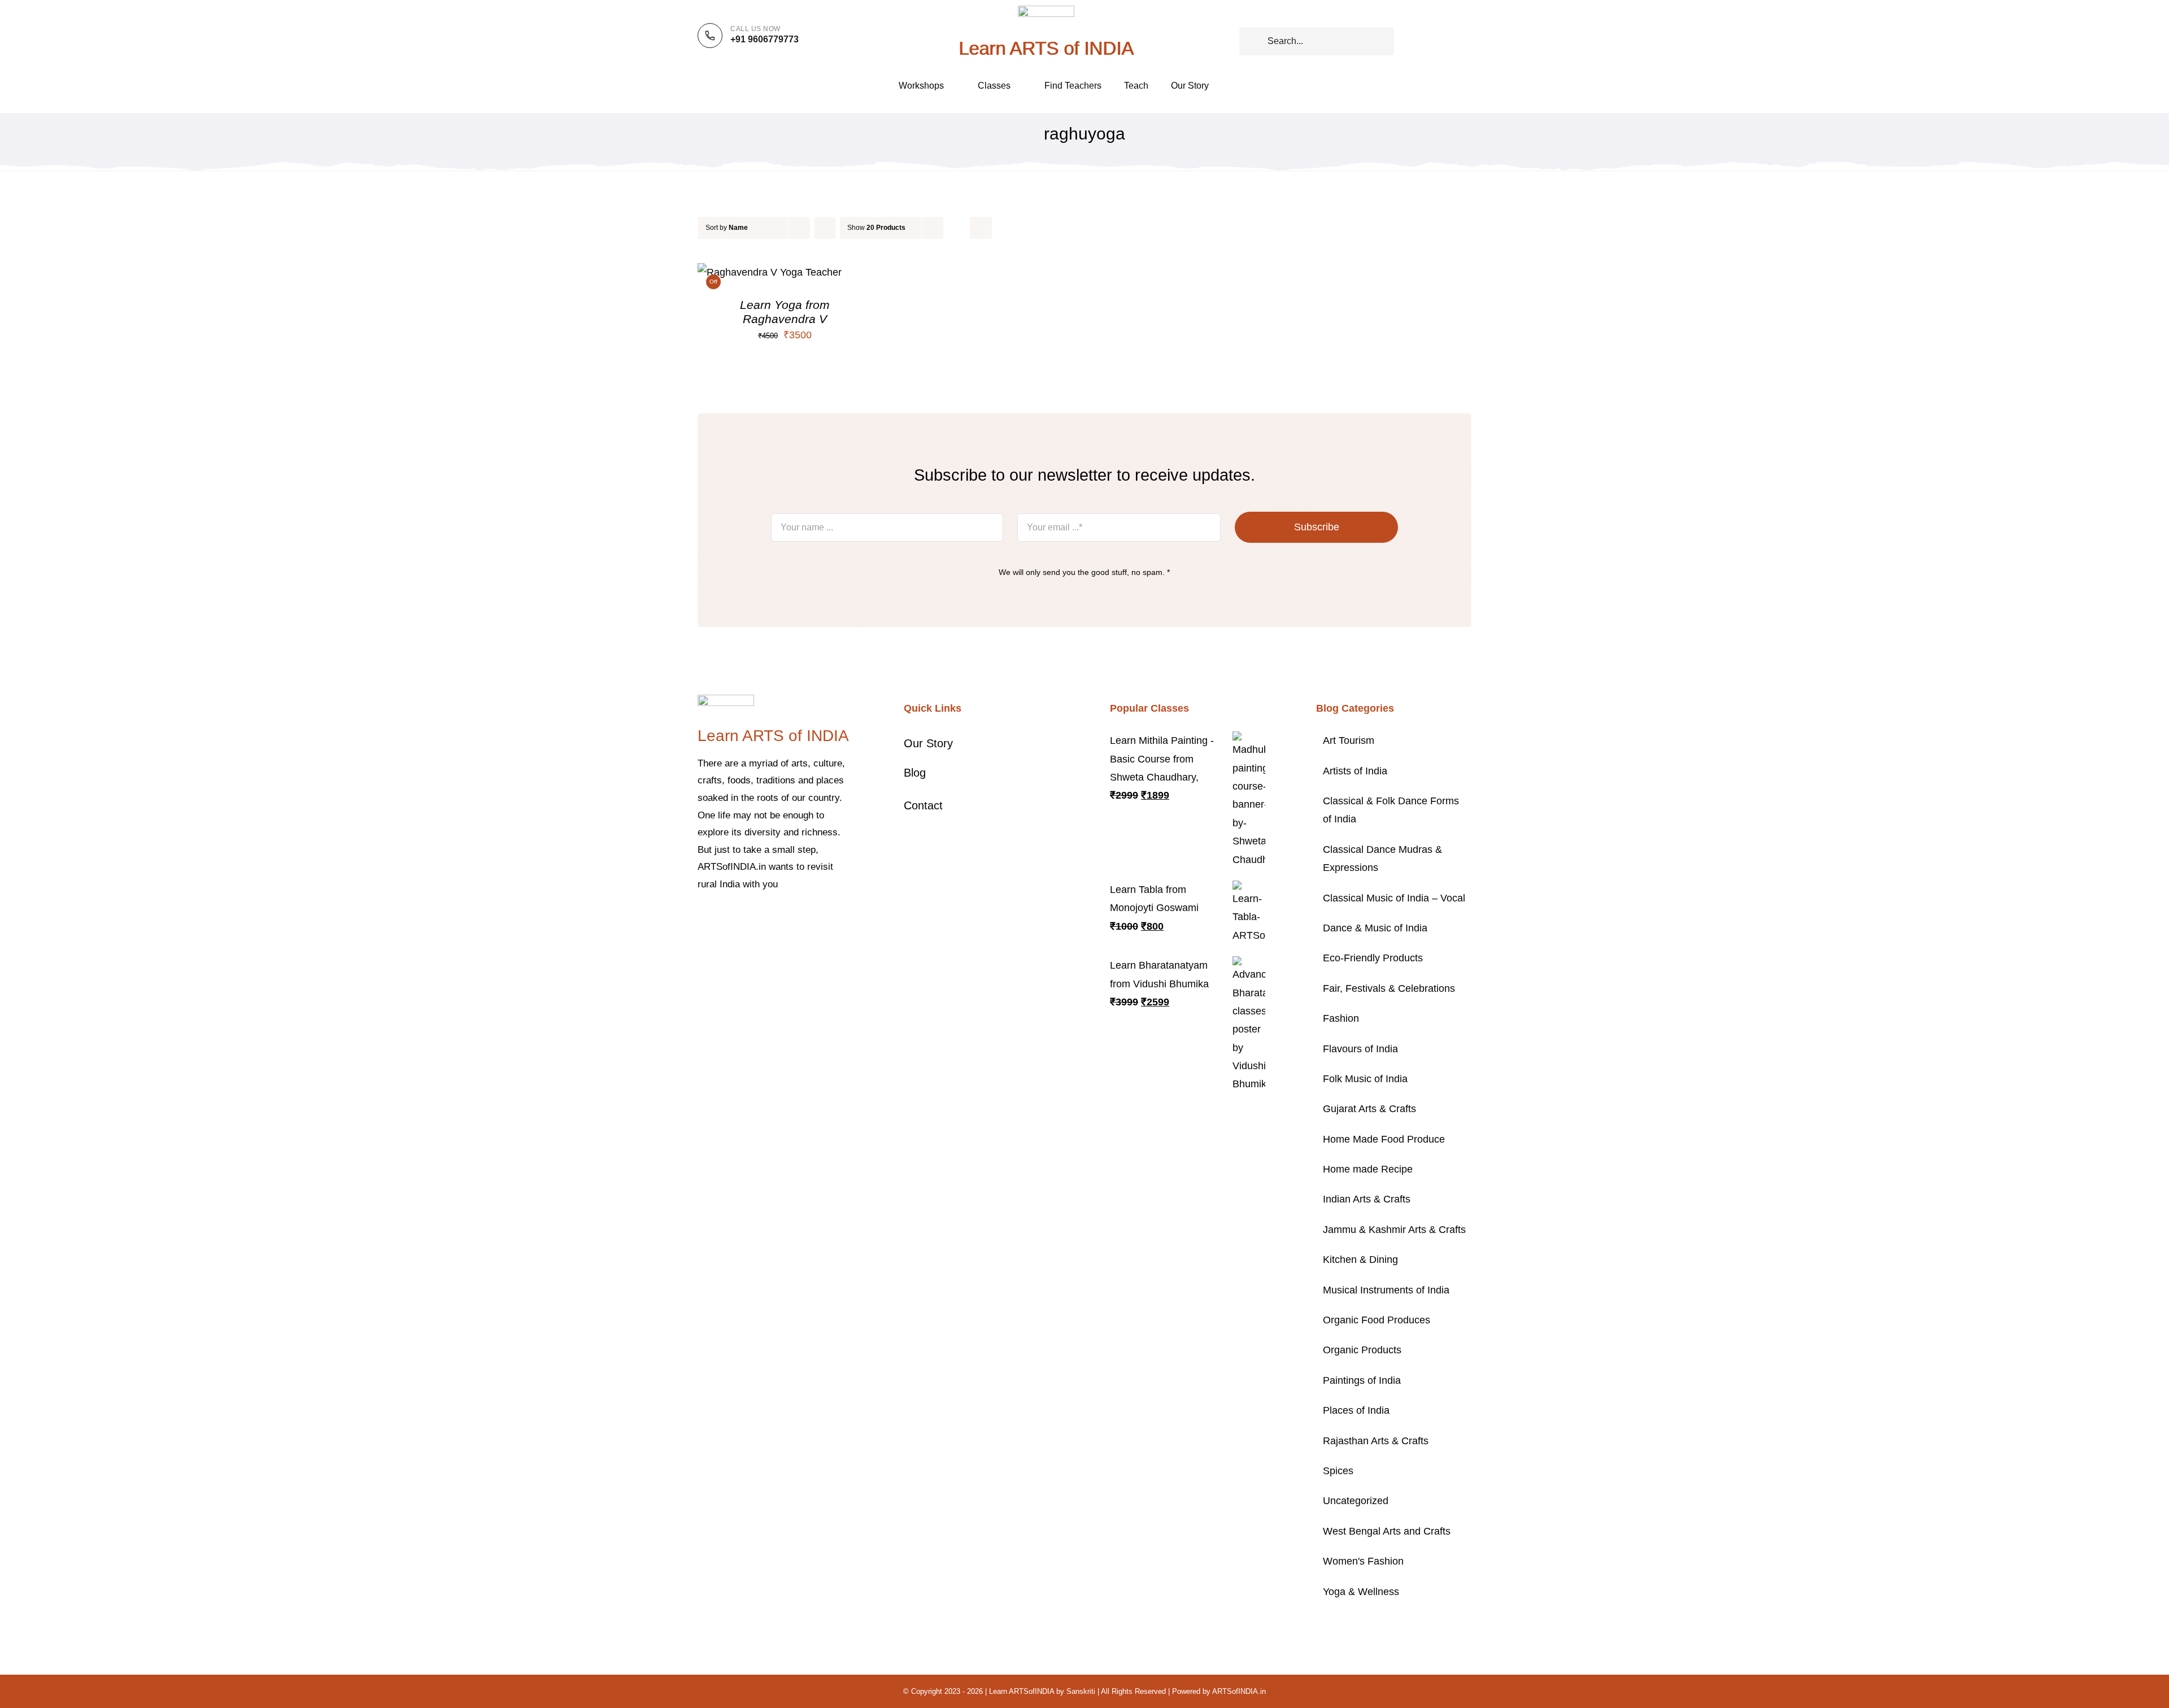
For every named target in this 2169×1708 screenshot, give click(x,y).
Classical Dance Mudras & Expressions (1382, 859)
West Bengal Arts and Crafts (1387, 1531)
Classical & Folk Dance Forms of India (1391, 810)
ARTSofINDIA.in (1239, 1691)
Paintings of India (1362, 1380)
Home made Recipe (1368, 1169)
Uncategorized (1356, 1501)
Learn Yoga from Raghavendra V (785, 311)
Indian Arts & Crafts (1367, 1199)
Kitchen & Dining (1360, 1260)
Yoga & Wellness (1361, 1592)
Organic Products (1362, 1350)
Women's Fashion (1363, 1561)
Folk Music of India (1365, 1079)
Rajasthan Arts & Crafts (1376, 1441)
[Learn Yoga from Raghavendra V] (770, 272)
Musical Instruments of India (1386, 1290)
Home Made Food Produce (1384, 1139)
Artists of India (1355, 771)
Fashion (1341, 1018)
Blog (915, 773)
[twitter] (719, 919)
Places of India (1356, 1410)
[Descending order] (825, 228)
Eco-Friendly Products (1373, 958)
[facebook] (701, 919)
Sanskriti (1081, 1691)
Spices (1338, 1471)
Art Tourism (1349, 740)
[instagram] (737, 919)
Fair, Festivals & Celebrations (1389, 988)
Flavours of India (1360, 1049)
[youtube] (773, 919)
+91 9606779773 (765, 39)
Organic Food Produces (1377, 1320)
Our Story (928, 743)
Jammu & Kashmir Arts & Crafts (1394, 1230)
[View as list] (981, 228)
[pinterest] (755, 919)
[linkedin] (791, 919)
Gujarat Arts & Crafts (1369, 1109)
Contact (923, 805)
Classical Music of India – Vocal (1394, 898)
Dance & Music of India (1375, 928)
